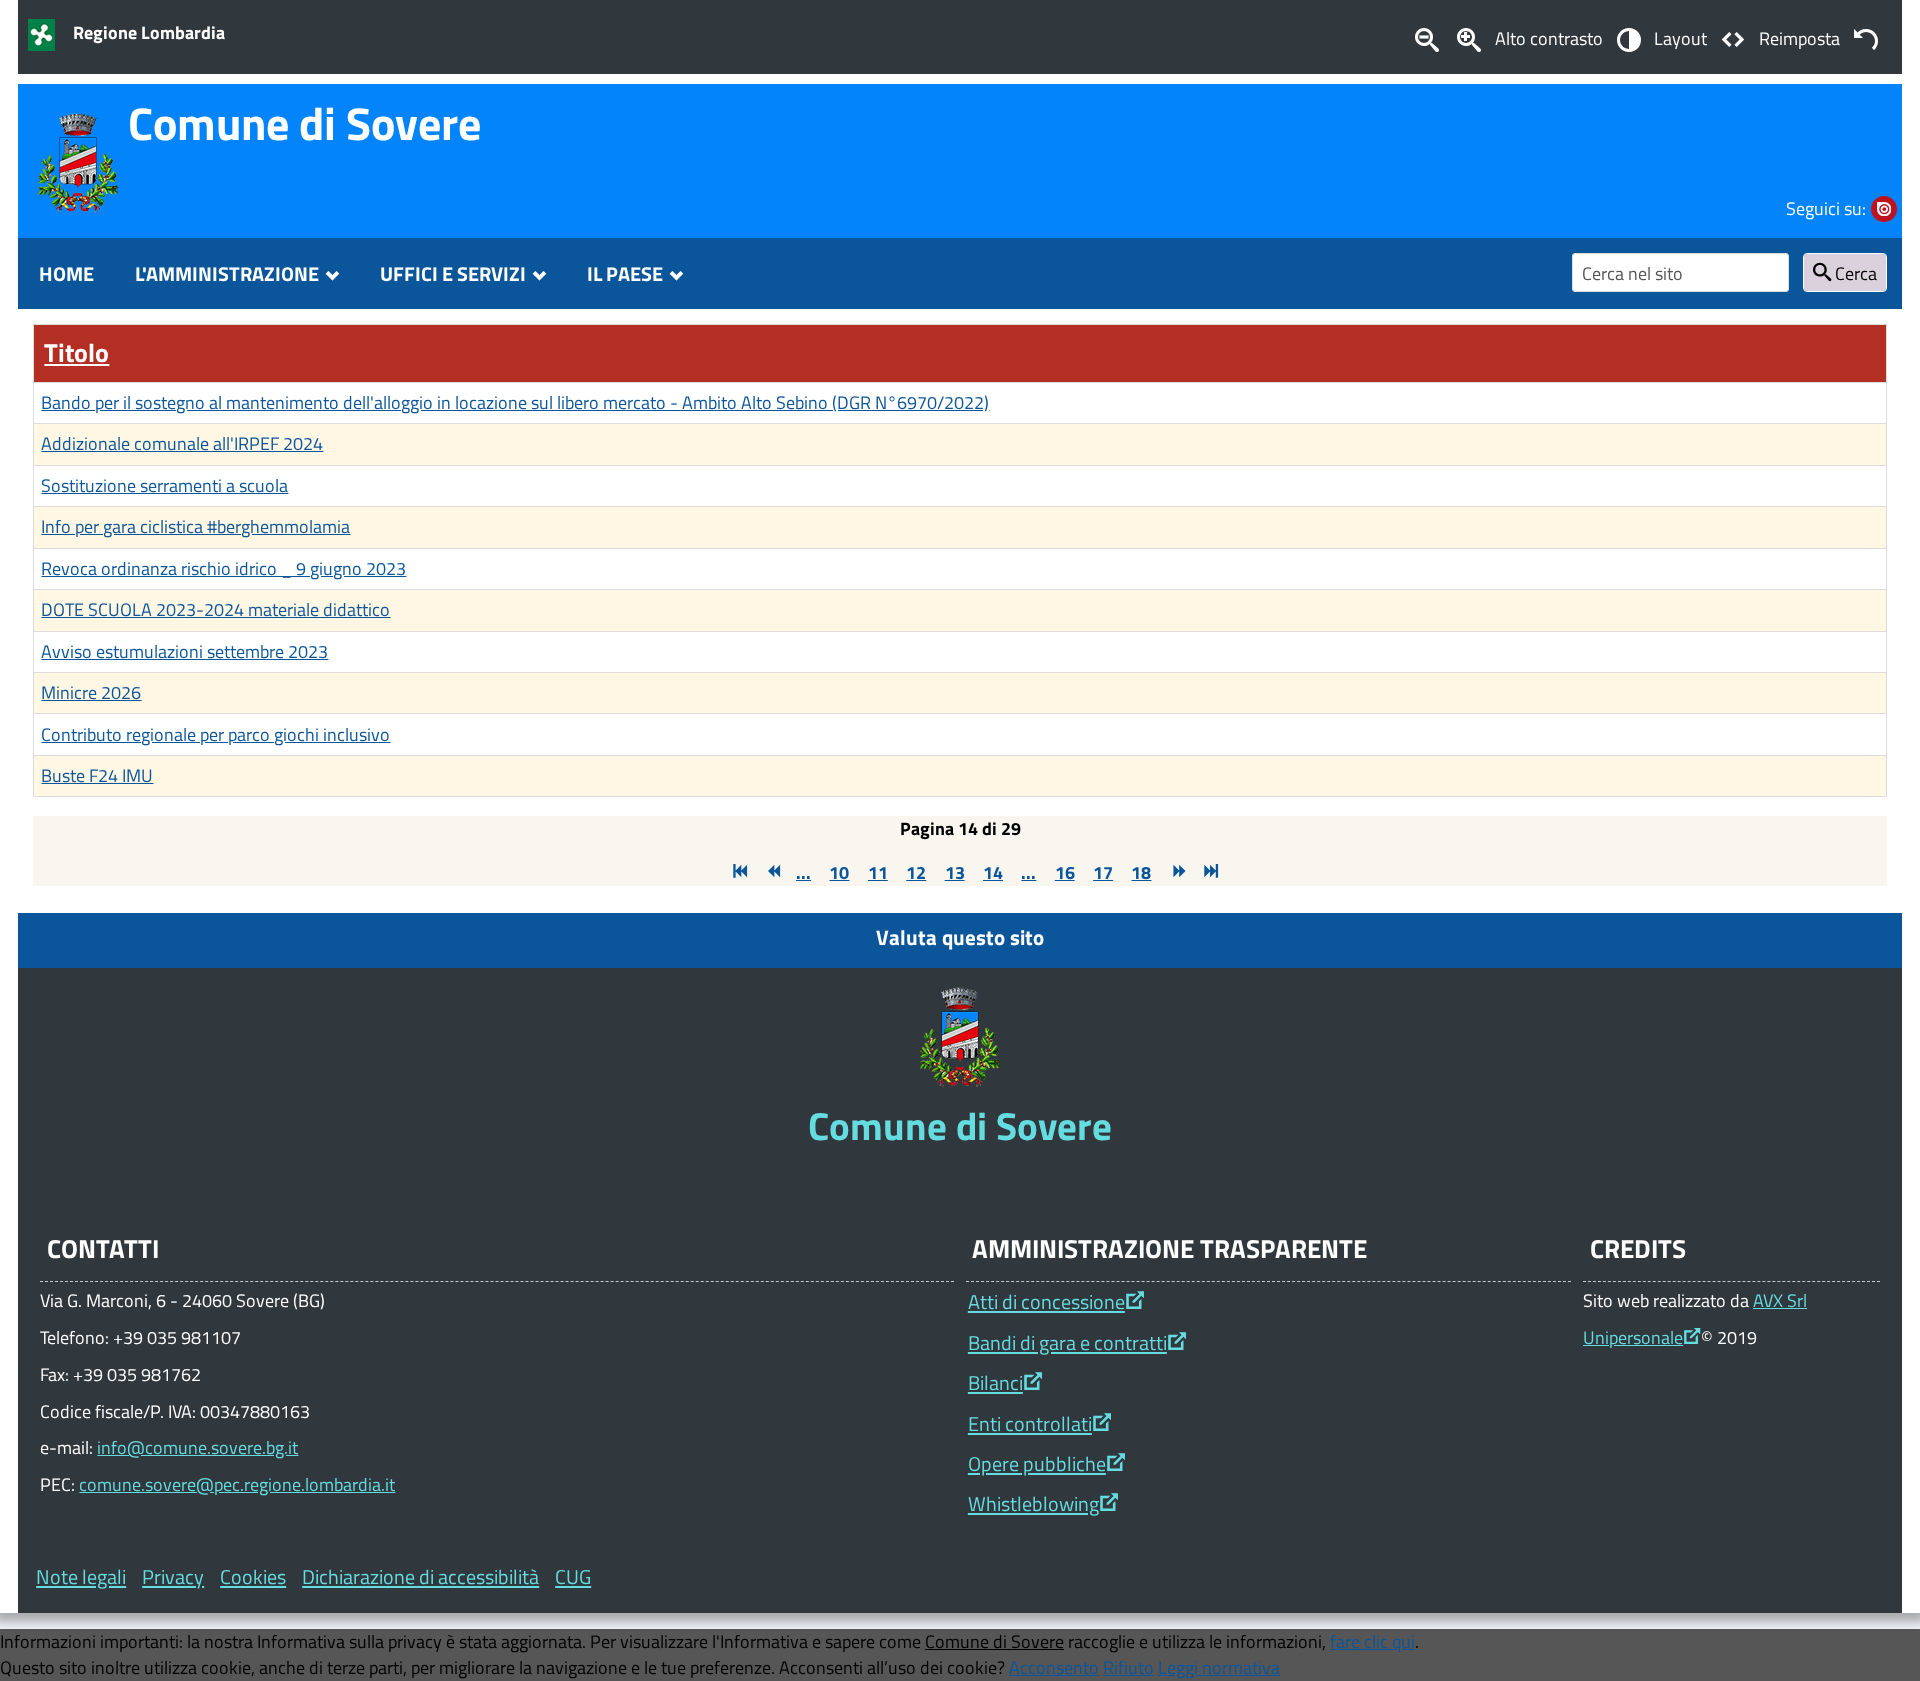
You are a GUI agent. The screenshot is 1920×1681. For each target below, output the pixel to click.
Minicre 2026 (91, 692)
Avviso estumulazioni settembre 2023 (184, 651)
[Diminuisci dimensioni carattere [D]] (1426, 38)
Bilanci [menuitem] (995, 1382)
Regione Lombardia (149, 32)
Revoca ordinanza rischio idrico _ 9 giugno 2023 (223, 568)
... (803, 872)
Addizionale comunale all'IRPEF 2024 (182, 443)
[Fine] (1209, 872)
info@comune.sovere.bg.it (197, 1447)
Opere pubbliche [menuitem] (1037, 1463)
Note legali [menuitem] (81, 1576)
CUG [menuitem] (573, 1576)
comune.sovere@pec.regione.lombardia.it (237, 1484)
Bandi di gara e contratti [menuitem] (1067, 1342)
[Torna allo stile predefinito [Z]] (1866, 38)
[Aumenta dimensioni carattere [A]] (1469, 38)
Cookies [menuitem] (253, 1576)
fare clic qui (1372, 1641)
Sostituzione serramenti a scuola (164, 485)
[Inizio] (738, 872)
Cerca (1854, 273)
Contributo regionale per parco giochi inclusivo (215, 734)
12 (916, 872)
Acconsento (1054, 1667)
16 (1065, 872)
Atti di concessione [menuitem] (1046, 1301)
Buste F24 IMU (97, 775)
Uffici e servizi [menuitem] (453, 273)
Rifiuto (1128, 1667)
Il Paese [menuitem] (625, 273)
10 (839, 872)
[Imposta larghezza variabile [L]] (1733, 38)
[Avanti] (1177, 872)
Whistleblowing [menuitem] (1033, 1503)
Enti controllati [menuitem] (1030, 1423)
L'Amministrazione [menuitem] (227, 273)
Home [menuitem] (66, 273)
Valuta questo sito (960, 937)
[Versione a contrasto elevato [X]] (1628, 38)
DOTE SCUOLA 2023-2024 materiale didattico (215, 609)
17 (1103, 872)
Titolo (76, 352)
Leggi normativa (1219, 1667)
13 (955, 872)
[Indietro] (771, 872)
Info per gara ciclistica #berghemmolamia (195, 526)
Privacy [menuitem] (173, 1576)
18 (1141, 872)
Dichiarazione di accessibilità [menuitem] (420, 1576)
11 (878, 872)
